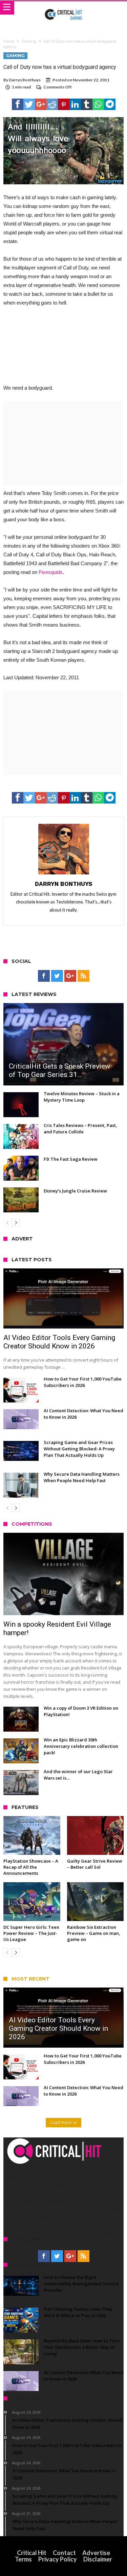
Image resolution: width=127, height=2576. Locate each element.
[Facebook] (44, 976)
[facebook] (18, 104)
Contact (64, 2553)
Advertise (96, 2553)
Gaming (29, 41)
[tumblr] (87, 104)
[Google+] (70, 976)
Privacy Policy (58, 2559)
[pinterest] (64, 104)
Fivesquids (51, 572)
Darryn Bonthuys (25, 80)
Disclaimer (98, 2559)
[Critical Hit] (63, 8)
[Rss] (83, 976)
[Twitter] (57, 976)
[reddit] (52, 104)
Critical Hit (32, 2553)
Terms (23, 2559)
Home (9, 41)
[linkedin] (75, 104)
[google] (41, 104)
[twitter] (29, 104)
